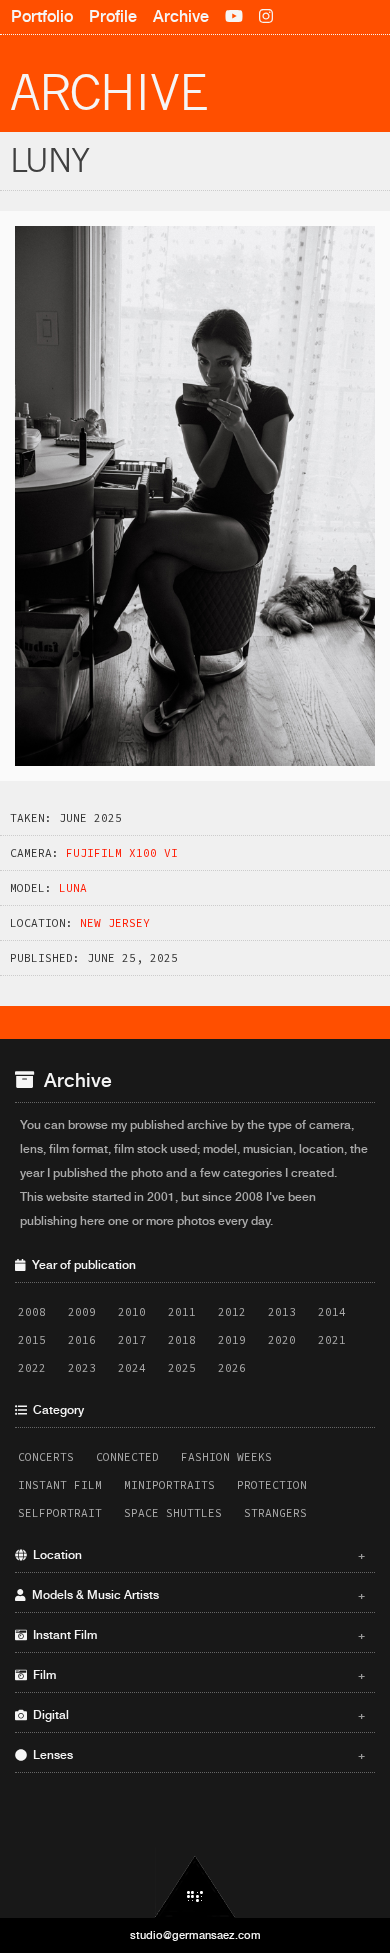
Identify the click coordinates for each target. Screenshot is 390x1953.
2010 (132, 1312)
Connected (127, 1457)
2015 (32, 1340)
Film (196, 1675)
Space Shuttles (173, 1513)
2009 (82, 1312)
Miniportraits (169, 1485)
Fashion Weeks (226, 1457)
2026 (232, 1368)
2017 (132, 1340)
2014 (332, 1312)
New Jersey (115, 923)
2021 (332, 1340)
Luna (73, 888)
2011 (182, 1312)
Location (196, 1555)
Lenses (196, 1755)
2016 (82, 1340)
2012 (232, 1312)
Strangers (275, 1513)
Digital (196, 1715)
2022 (32, 1368)
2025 (182, 1368)
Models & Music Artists (196, 1595)
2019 (232, 1340)
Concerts (46, 1457)
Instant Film (60, 1485)
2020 (282, 1340)
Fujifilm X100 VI (122, 853)
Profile (113, 16)
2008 (32, 1312)
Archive (181, 16)
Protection (272, 1485)
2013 (282, 1312)
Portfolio (42, 16)
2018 (182, 1340)
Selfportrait (60, 1513)
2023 (82, 1368)
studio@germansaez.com (195, 1935)
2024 (132, 1368)
